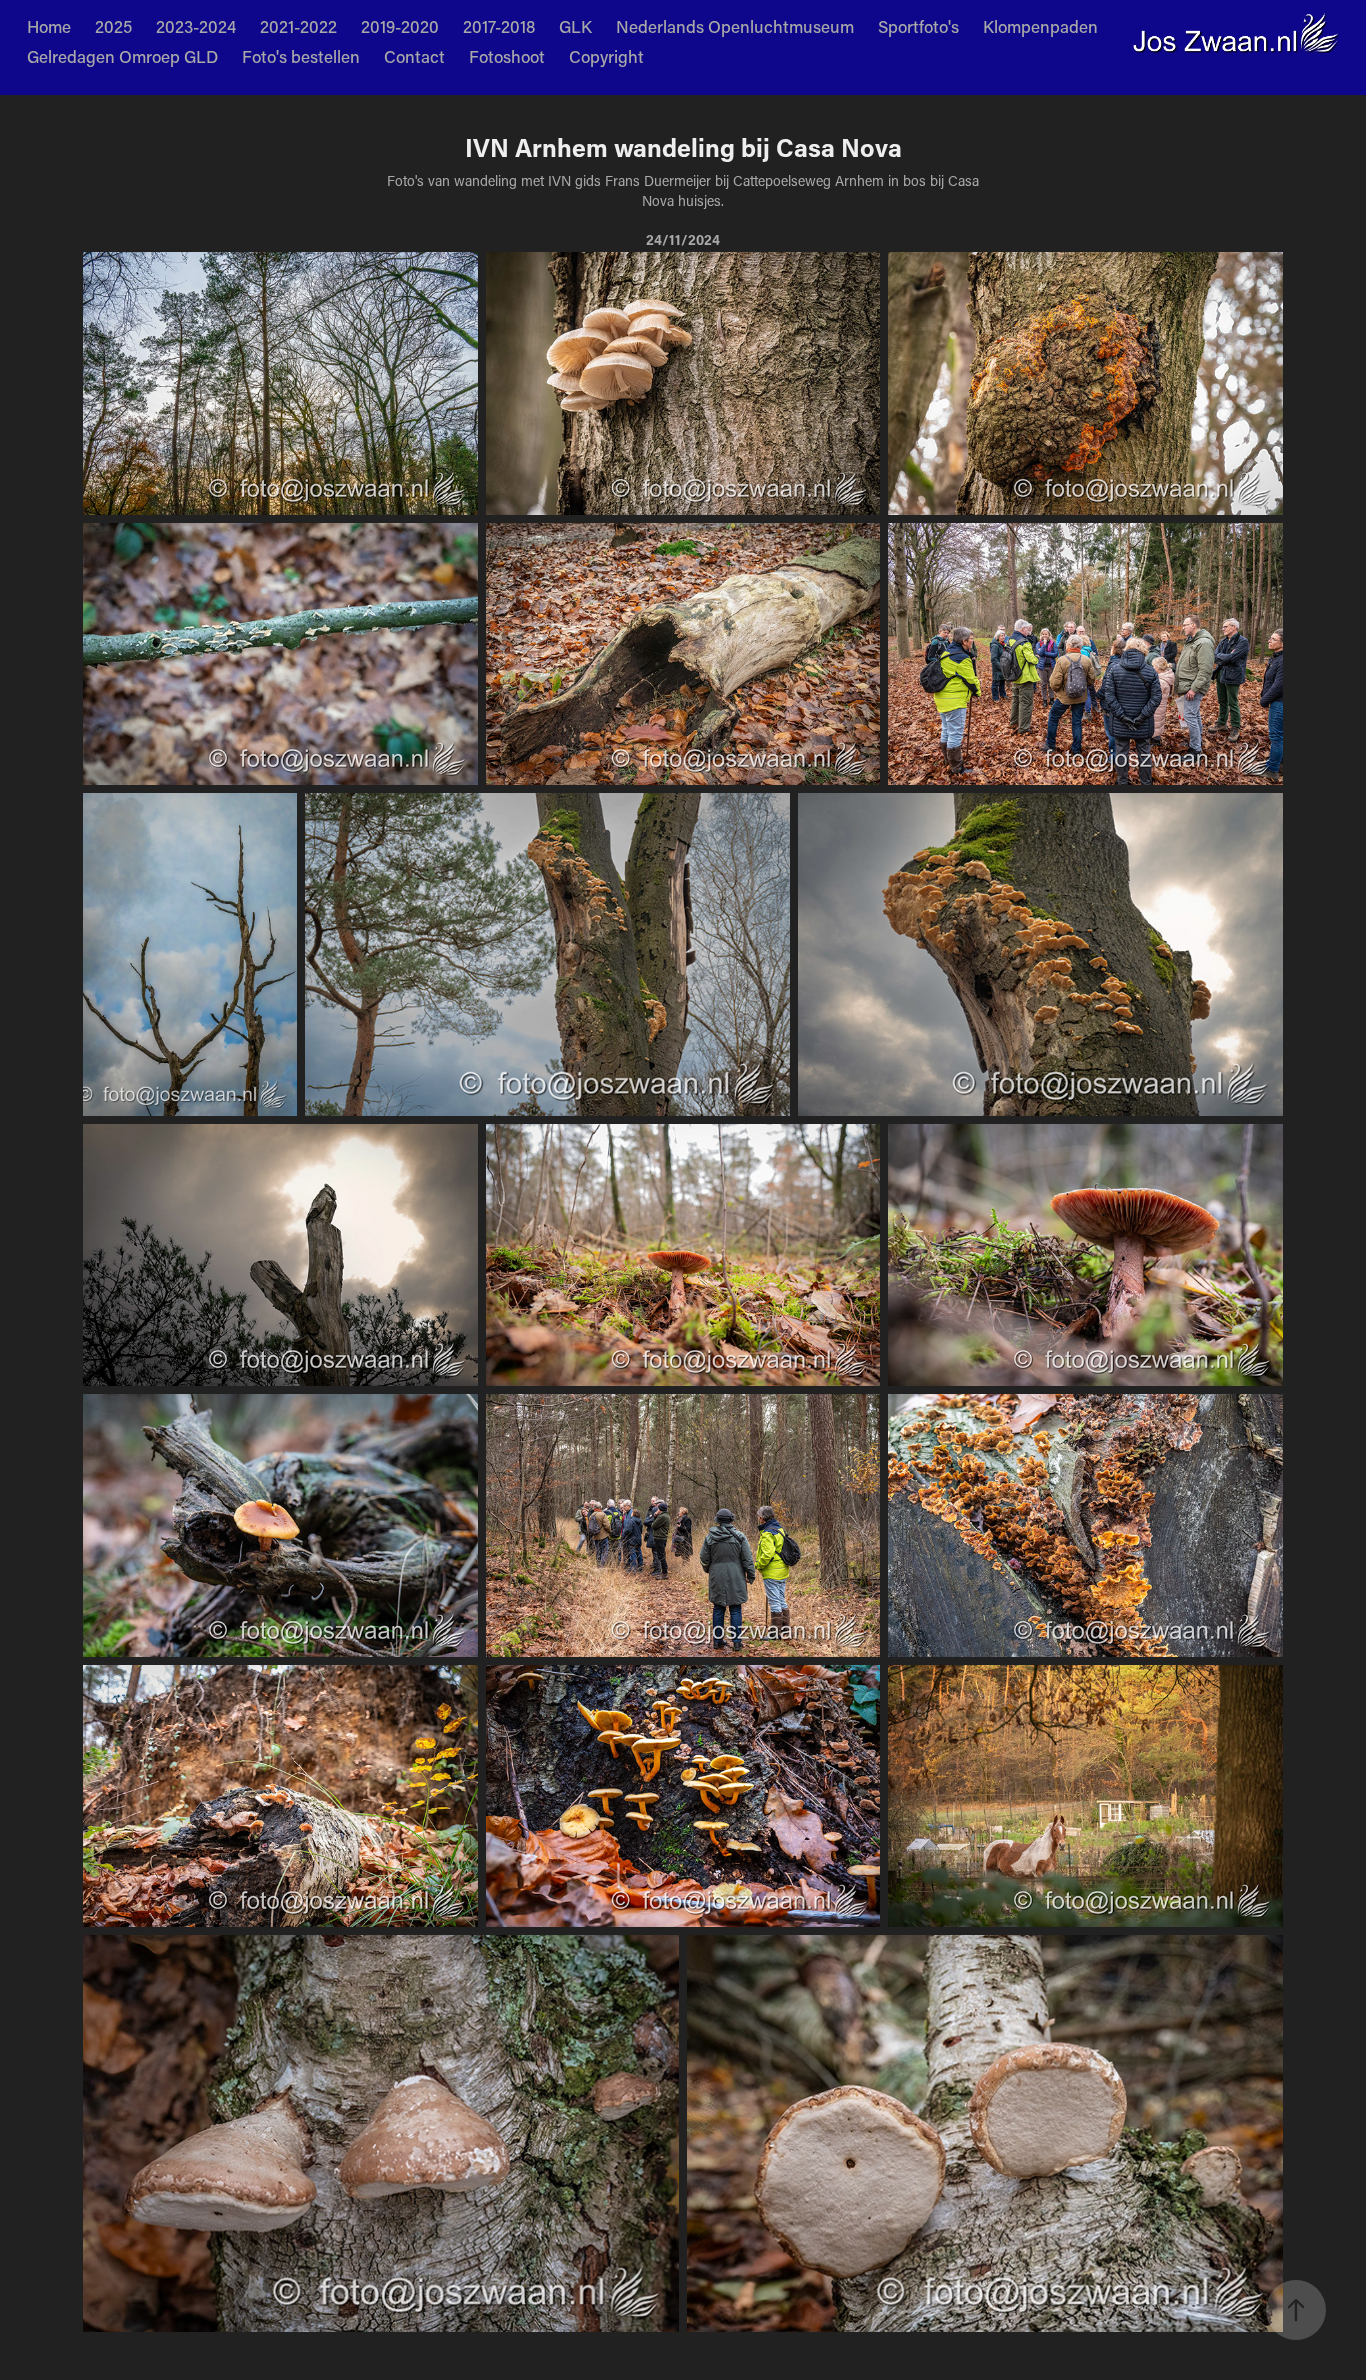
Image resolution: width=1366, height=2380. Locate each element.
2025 (113, 26)
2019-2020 (400, 26)
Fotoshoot (507, 56)
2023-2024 (196, 26)
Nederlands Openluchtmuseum (735, 26)
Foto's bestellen (301, 56)
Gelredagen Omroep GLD (122, 56)
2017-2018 (499, 26)
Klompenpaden (1040, 26)
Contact (414, 56)
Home (49, 26)
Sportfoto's (918, 26)
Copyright (606, 56)
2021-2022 (298, 26)
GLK (575, 26)
